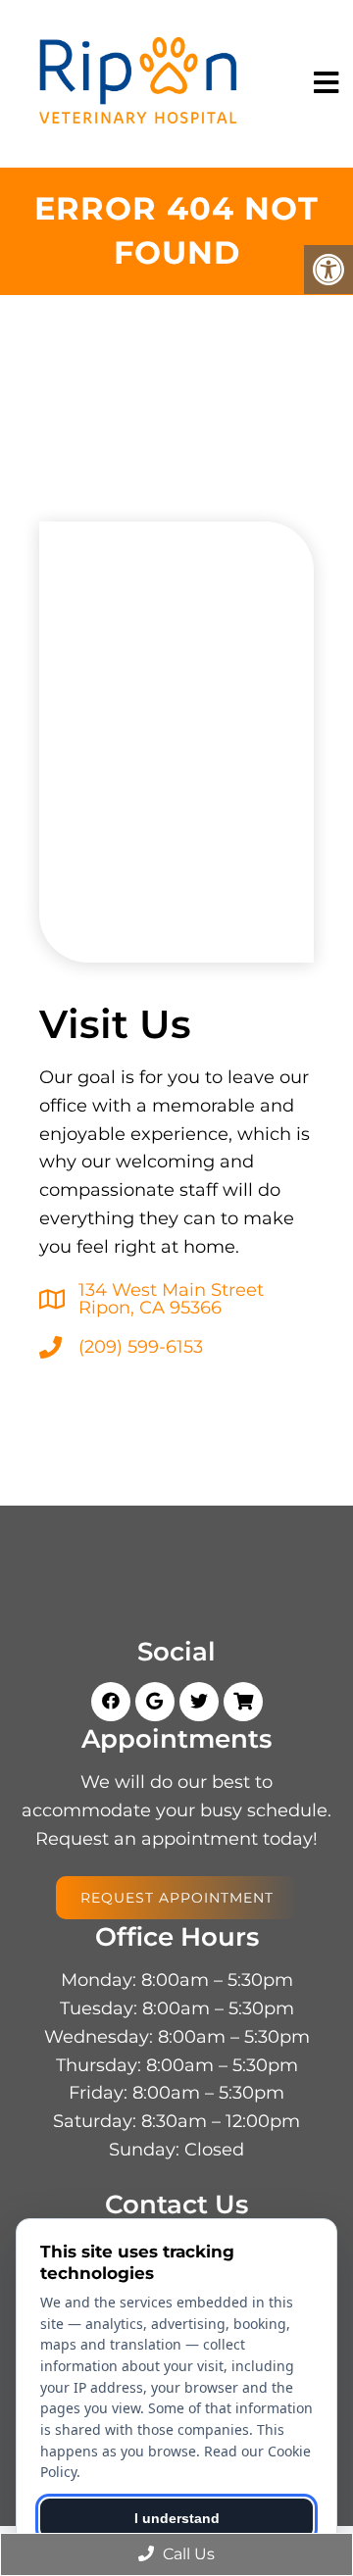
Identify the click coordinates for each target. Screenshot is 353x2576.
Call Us (187, 2554)
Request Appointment (177, 1898)
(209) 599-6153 (141, 1347)
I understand (177, 2518)
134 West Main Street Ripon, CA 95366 (171, 1299)
